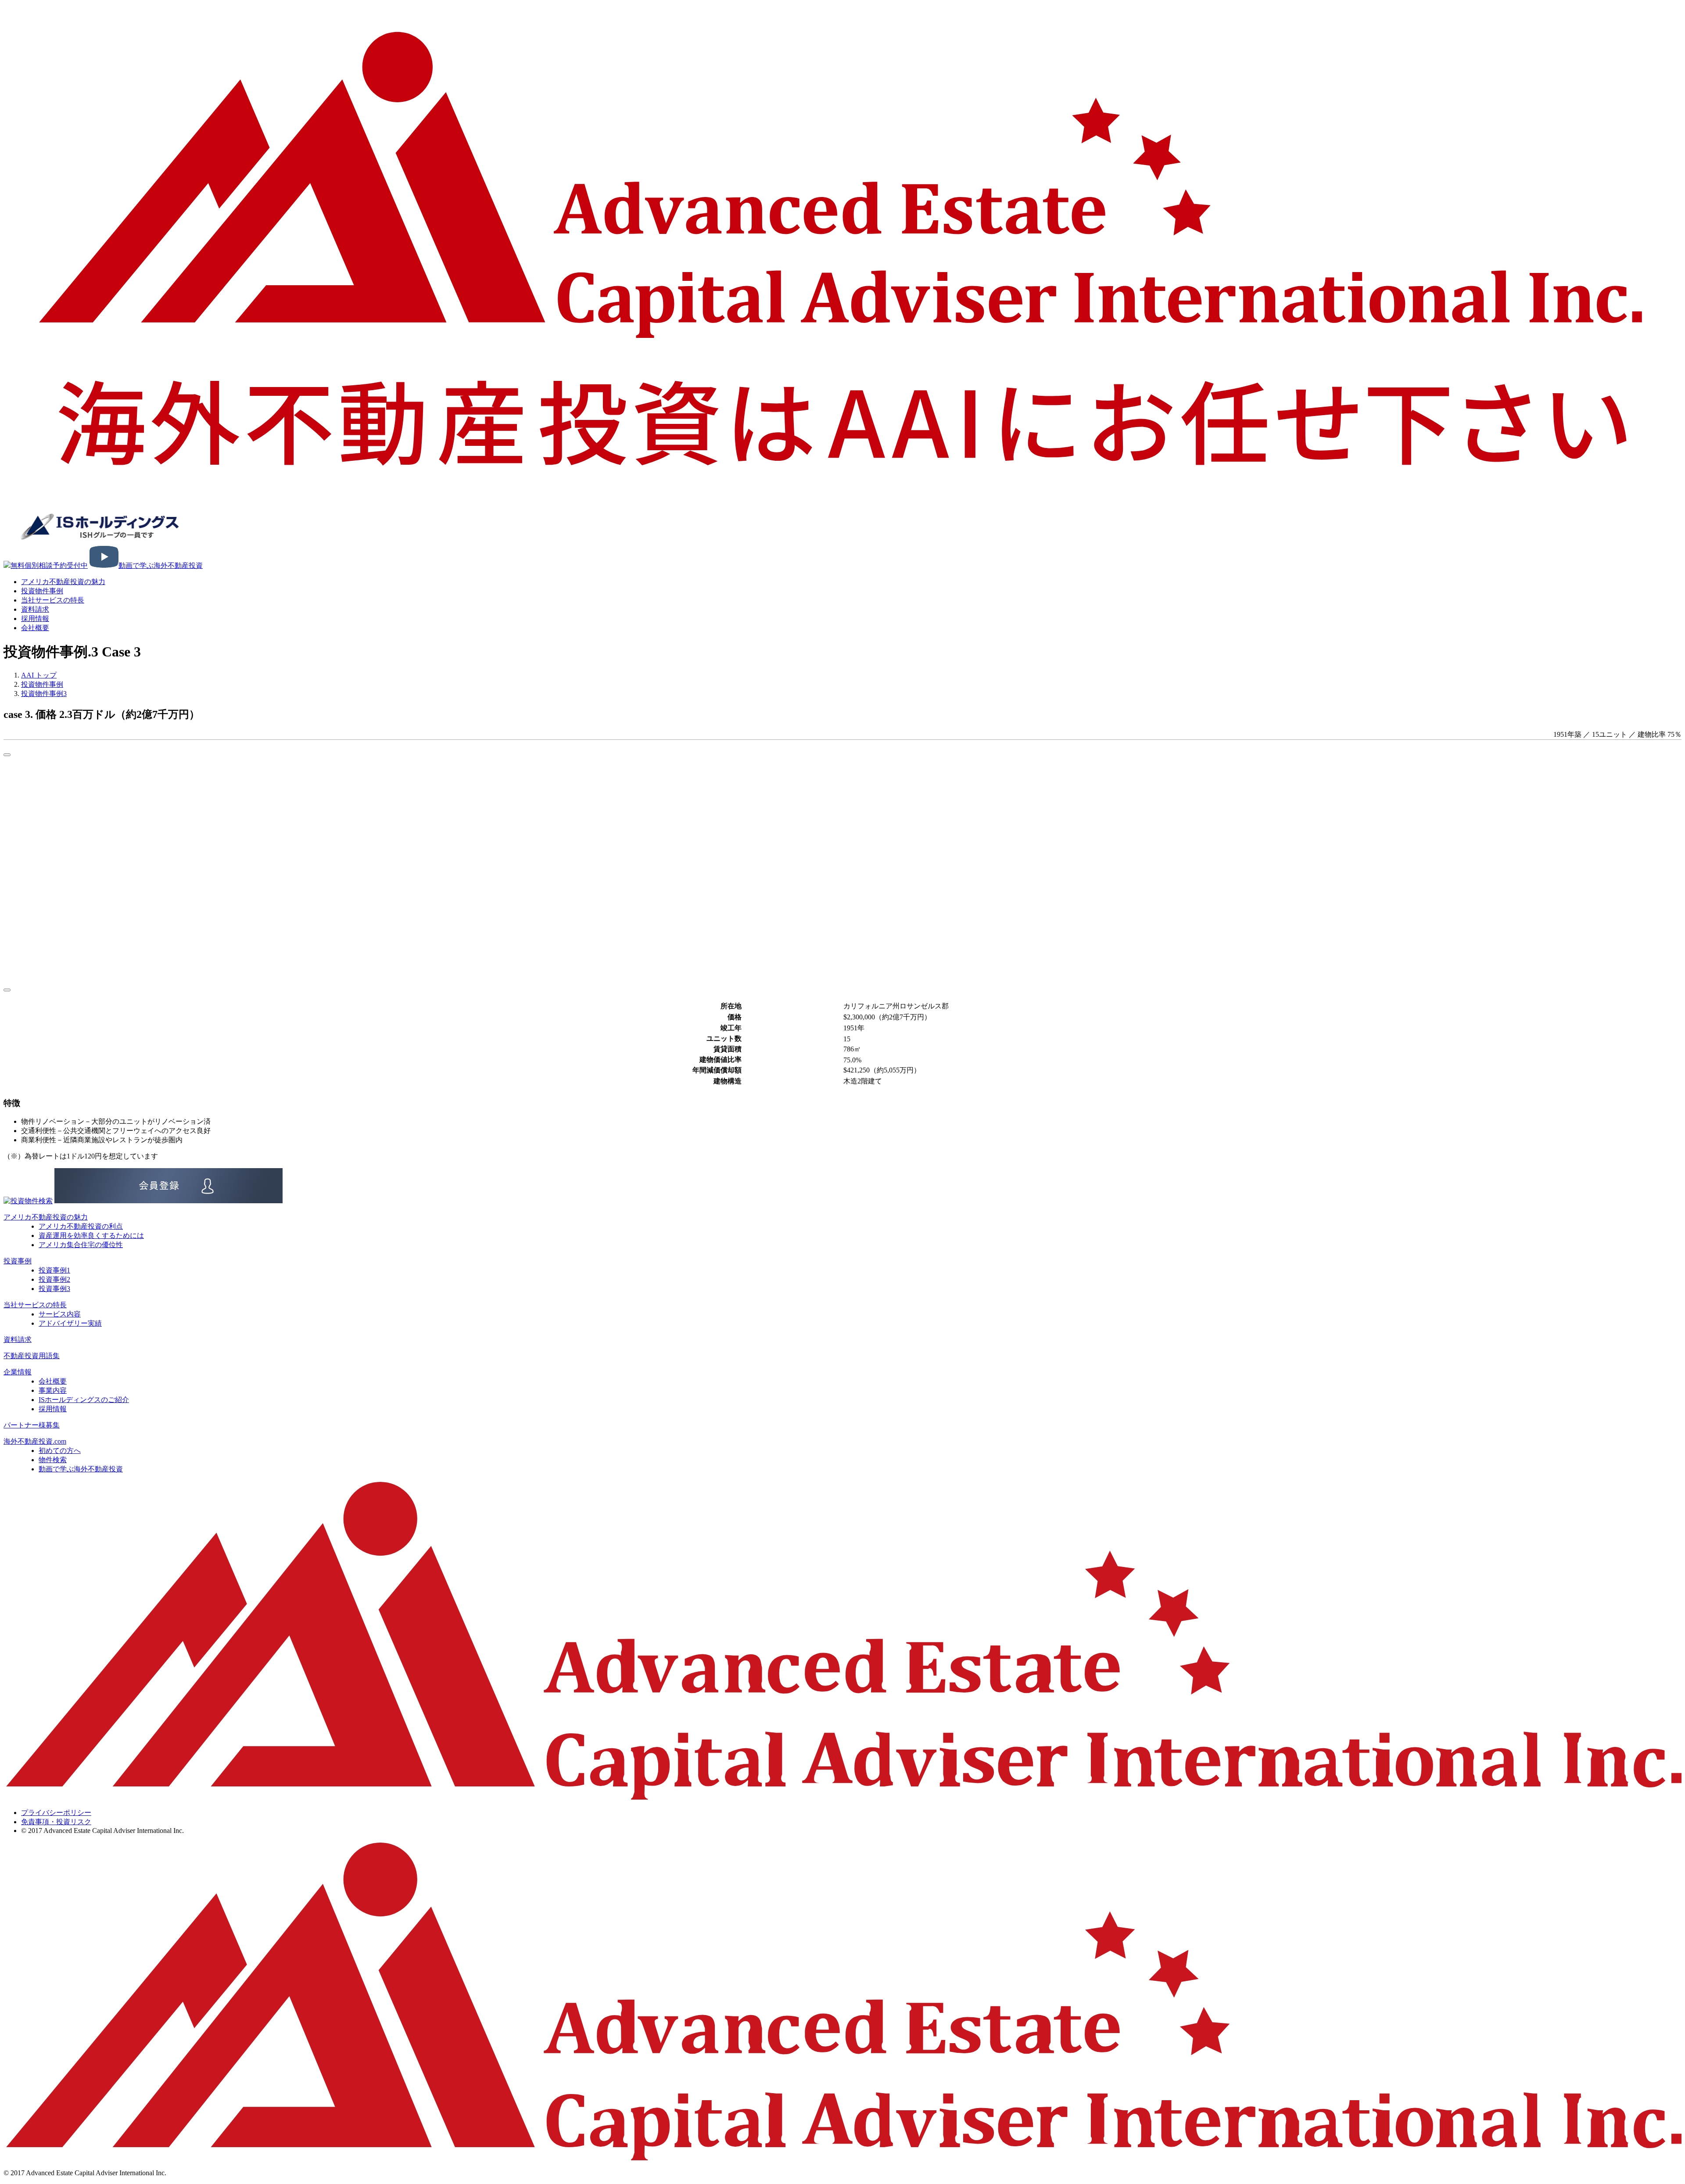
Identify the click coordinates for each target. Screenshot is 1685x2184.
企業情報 (18, 1372)
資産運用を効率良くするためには (91, 1235)
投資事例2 (54, 1279)
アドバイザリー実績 (70, 1323)
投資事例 (18, 1261)
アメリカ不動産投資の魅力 (63, 582)
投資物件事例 (42, 591)
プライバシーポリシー (56, 1813)
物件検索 (53, 1460)
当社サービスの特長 (53, 600)
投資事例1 (54, 1270)
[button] (7, 755)
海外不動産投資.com (35, 1441)
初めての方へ (60, 1451)
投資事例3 (54, 1289)
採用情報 (53, 1409)
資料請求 (18, 1339)
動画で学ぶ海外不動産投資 (81, 1469)
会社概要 (35, 628)
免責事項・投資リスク (56, 1822)
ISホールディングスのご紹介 (84, 1400)
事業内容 (53, 1390)
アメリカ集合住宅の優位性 (81, 1245)
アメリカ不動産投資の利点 (81, 1226)
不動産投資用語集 (32, 1356)
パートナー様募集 (32, 1425)
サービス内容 (60, 1314)
